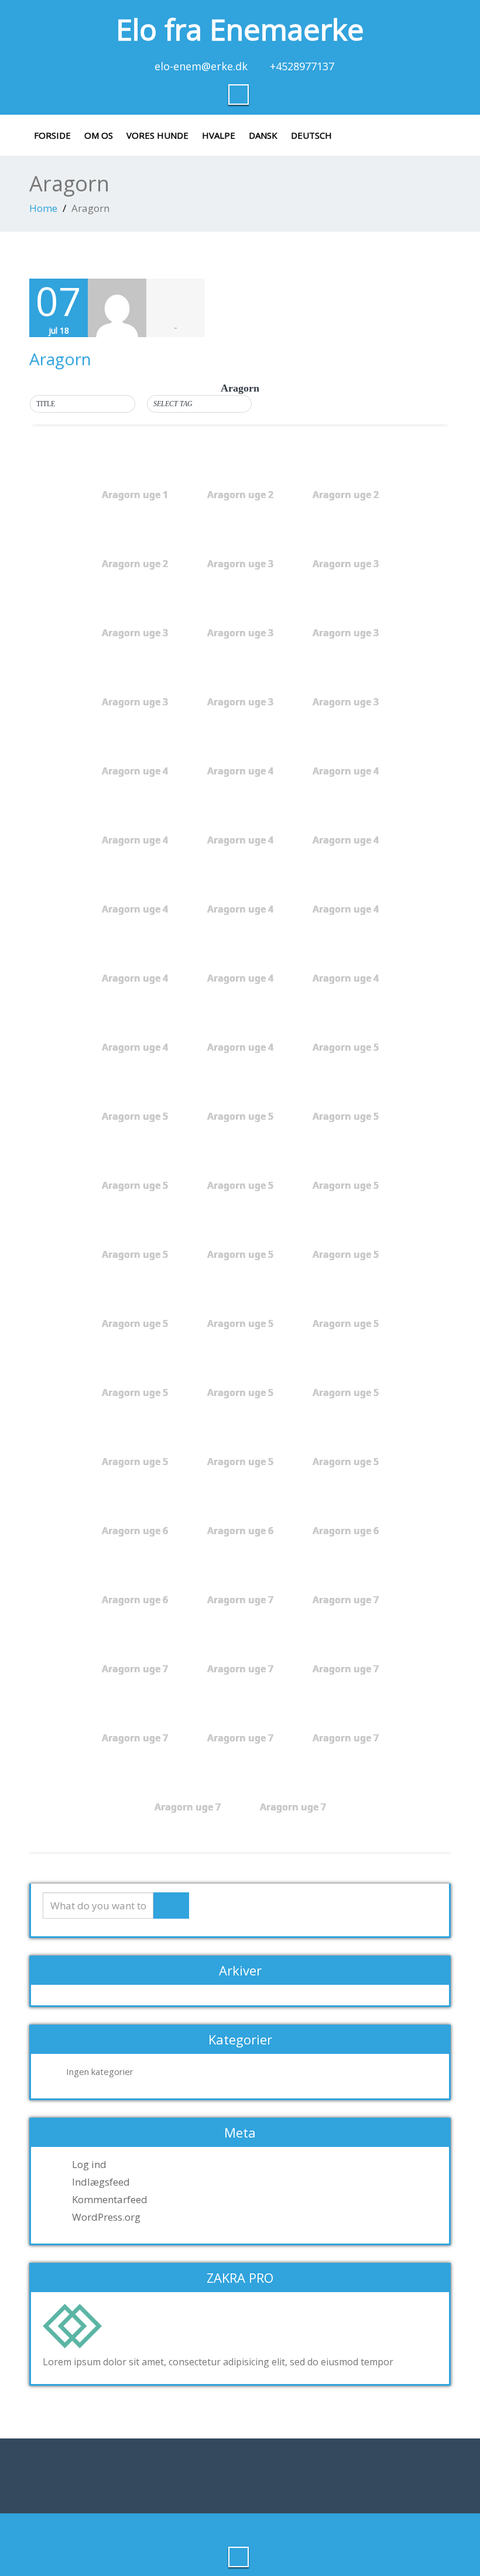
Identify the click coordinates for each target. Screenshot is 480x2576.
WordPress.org (106, 2217)
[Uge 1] (200, 413)
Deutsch (311, 135)
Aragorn (60, 359)
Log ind (89, 2165)
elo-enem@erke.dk (201, 66)
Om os (99, 135)
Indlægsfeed (101, 2182)
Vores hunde (157, 135)
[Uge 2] (200, 425)
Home (43, 208)
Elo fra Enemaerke (240, 29)
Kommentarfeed (110, 2200)
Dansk (263, 135)
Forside (52, 135)
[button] (83, 404)
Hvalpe (219, 135)
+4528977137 (302, 66)
